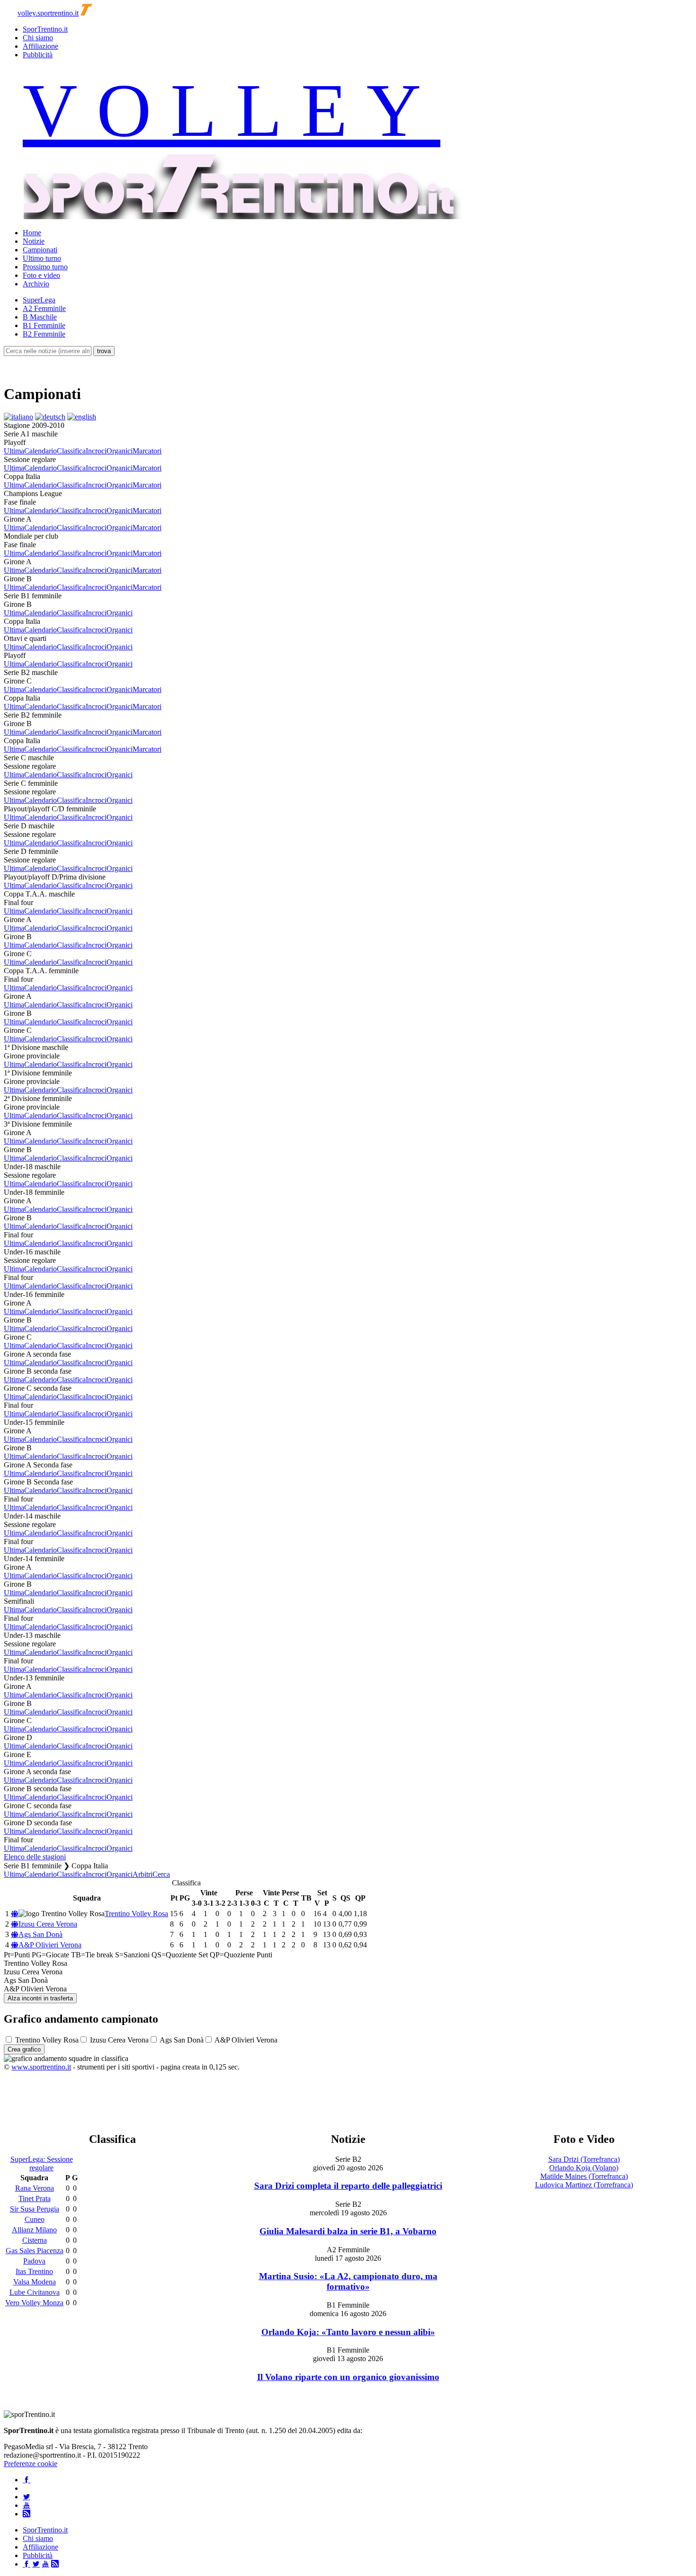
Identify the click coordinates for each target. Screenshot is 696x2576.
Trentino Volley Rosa (136, 1914)
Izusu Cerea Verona (48, 1924)
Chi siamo (38, 38)
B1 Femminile (44, 325)
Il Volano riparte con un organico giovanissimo (348, 2377)
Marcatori (147, 451)
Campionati (40, 250)
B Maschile (40, 317)
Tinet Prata (35, 2198)
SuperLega (39, 300)
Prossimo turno (45, 267)
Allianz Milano (34, 2230)
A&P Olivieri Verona (50, 1945)
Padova (34, 2261)
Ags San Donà (40, 1934)
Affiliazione (40, 46)
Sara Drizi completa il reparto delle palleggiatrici (348, 2186)
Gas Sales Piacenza (35, 2251)
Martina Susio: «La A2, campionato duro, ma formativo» (348, 2281)
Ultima (14, 451)
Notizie (34, 241)
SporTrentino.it (45, 29)
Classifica (71, 451)
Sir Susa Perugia (35, 2209)
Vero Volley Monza (34, 2303)
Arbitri (143, 1874)
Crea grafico (24, 2049)
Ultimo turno (42, 258)
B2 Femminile (44, 334)
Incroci (96, 451)
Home (32, 233)
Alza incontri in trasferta (40, 1998)
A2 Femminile (44, 308)
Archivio (36, 284)
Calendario (40, 451)
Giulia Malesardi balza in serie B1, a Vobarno (348, 2231)
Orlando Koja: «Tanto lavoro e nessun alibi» (348, 2332)
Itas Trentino (34, 2271)
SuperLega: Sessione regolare (42, 2163)
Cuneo (35, 2219)
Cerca (161, 1874)
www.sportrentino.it (41, 2067)
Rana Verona (35, 2188)
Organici (120, 451)
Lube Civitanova (35, 2292)
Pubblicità (38, 55)
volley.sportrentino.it (48, 13)
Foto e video (41, 275)
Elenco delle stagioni (35, 1857)
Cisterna (35, 2240)
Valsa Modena (35, 2282)
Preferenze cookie (31, 2464)
